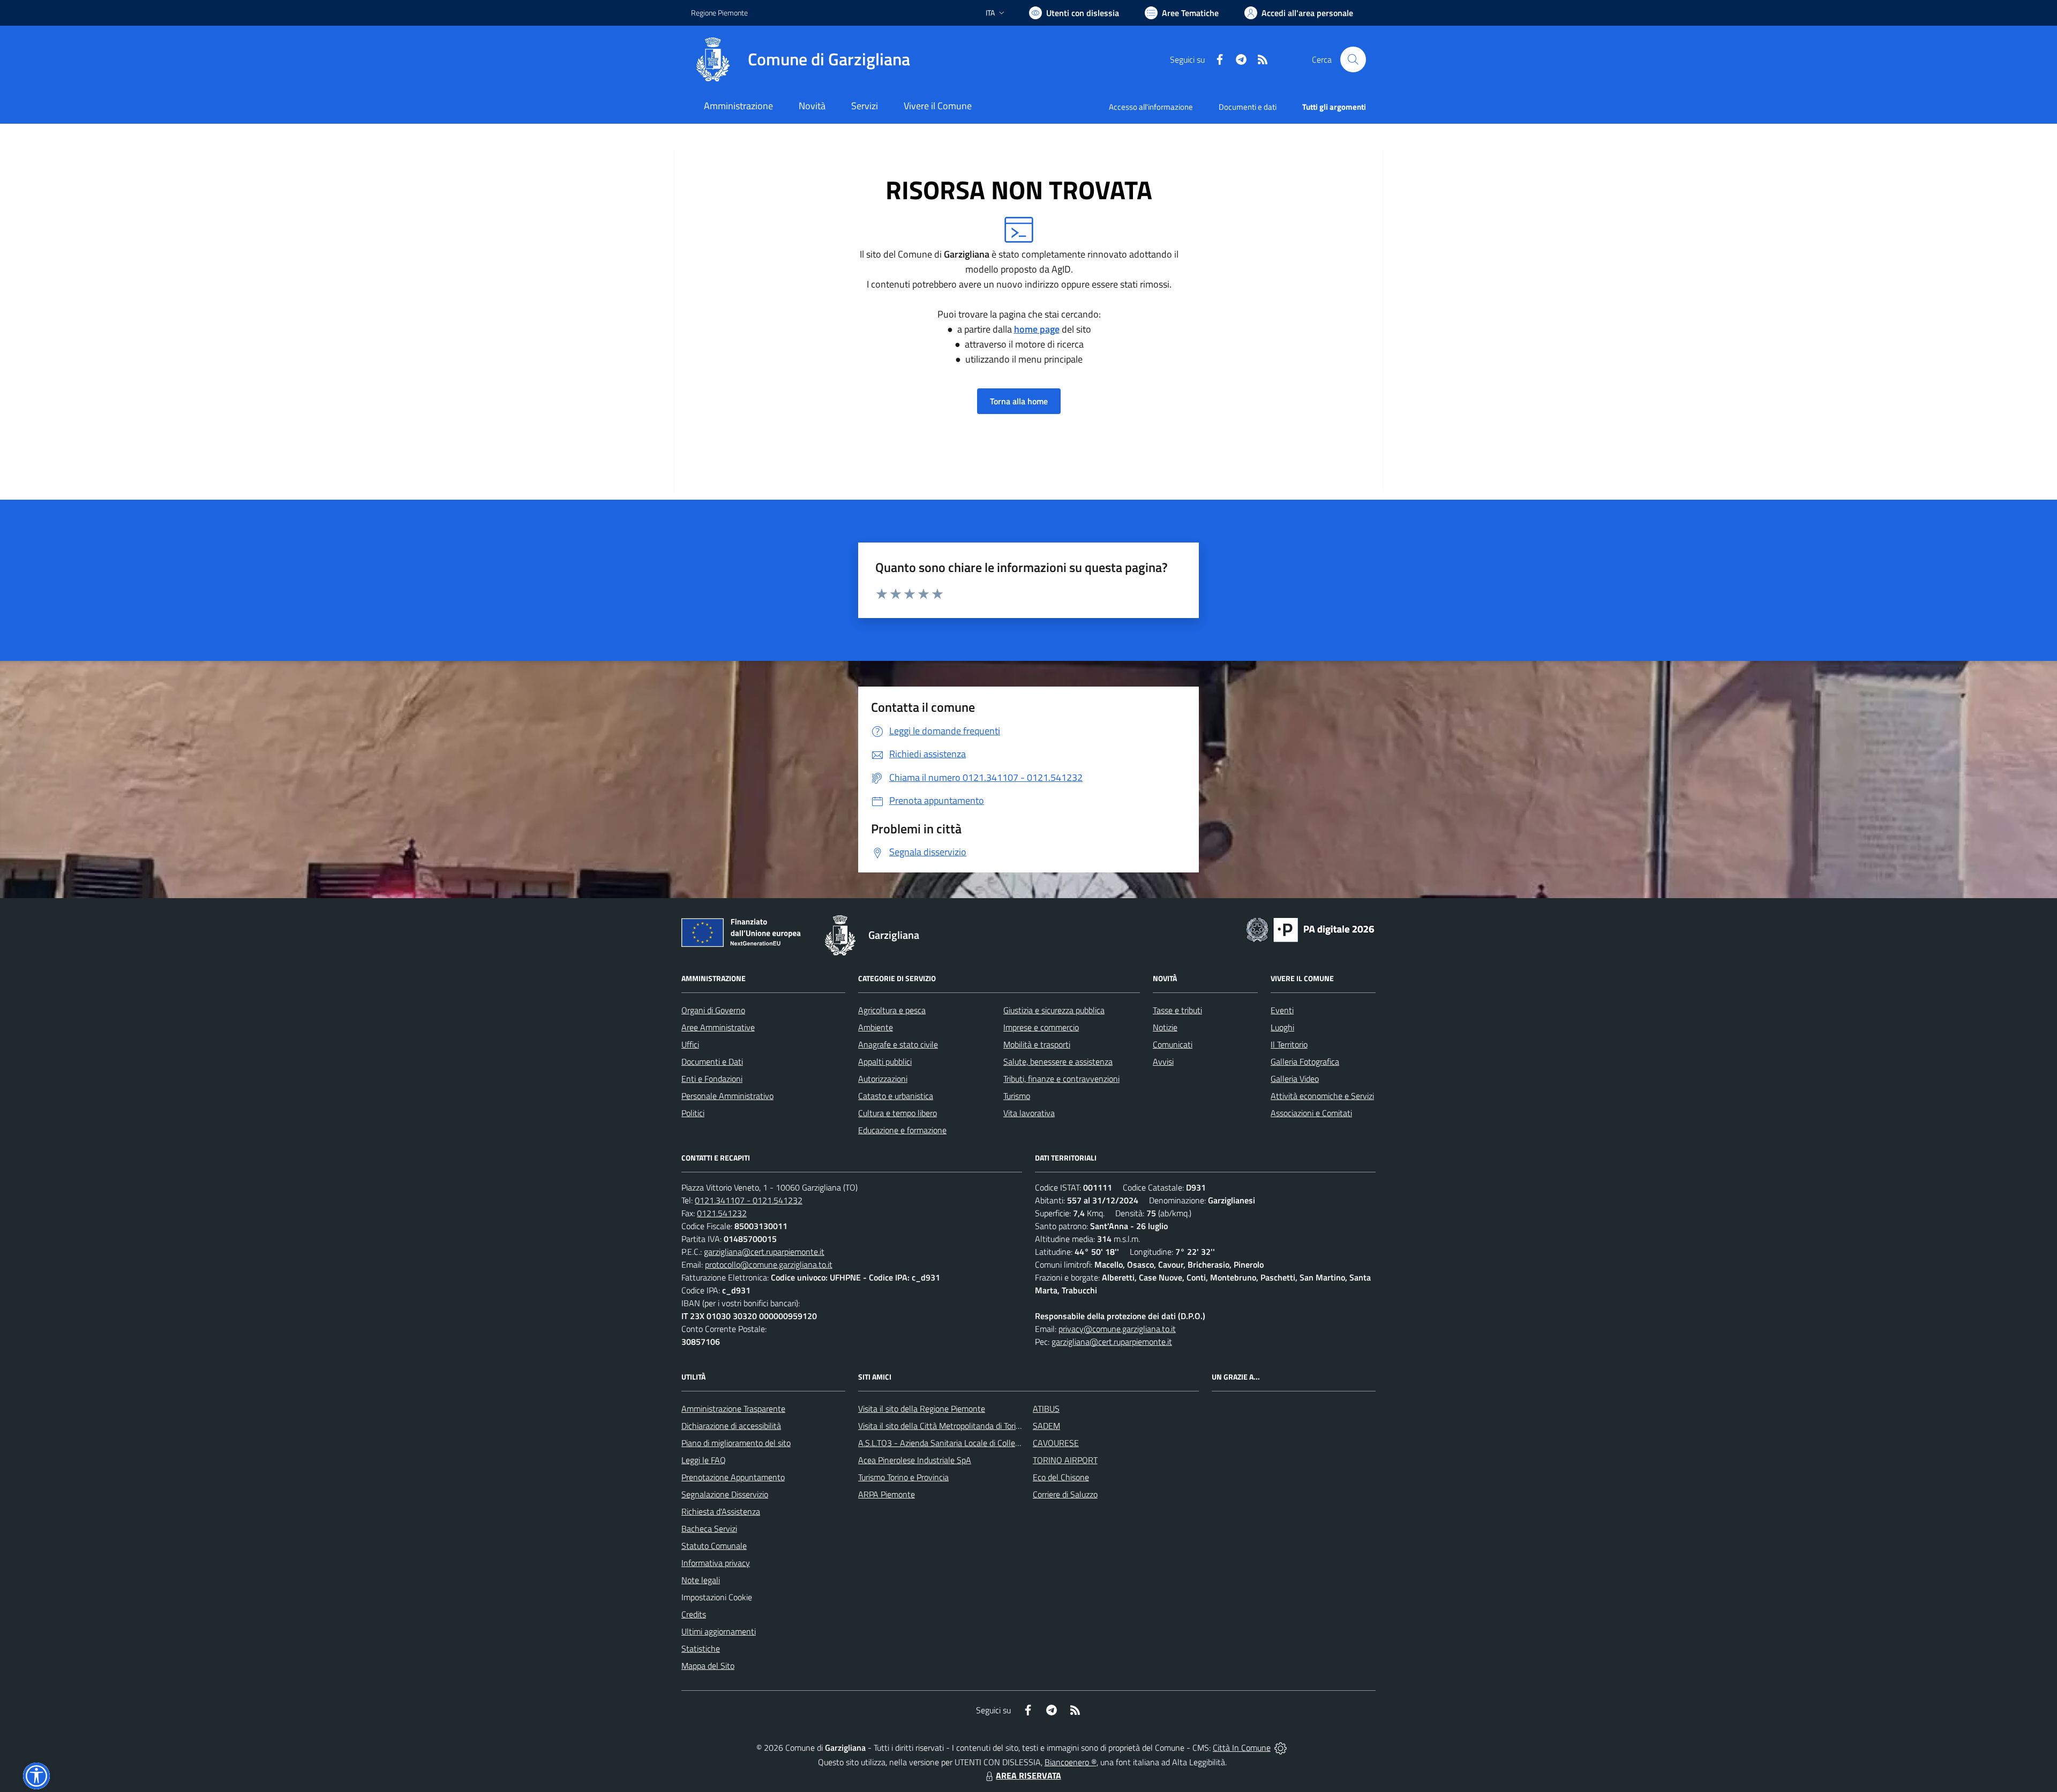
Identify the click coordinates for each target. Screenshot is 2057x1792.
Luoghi (1282, 1027)
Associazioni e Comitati (1311, 1113)
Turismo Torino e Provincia (903, 1477)
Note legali (701, 1580)
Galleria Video (1295, 1079)
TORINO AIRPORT (1065, 1460)
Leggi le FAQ (704, 1460)
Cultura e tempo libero (898, 1113)
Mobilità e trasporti (1037, 1044)
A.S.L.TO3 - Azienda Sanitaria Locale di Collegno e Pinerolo (962, 1443)
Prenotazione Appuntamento (733, 1477)
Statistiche (701, 1648)
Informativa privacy (716, 1563)
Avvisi (1163, 1061)
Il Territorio (1289, 1044)
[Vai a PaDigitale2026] (1310, 929)
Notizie (1165, 1027)
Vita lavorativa (1029, 1113)
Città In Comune (1242, 1748)
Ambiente (876, 1027)
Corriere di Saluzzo (1065, 1494)
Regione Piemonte (719, 13)
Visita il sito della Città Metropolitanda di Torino (941, 1426)
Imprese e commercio (1041, 1027)
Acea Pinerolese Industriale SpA (915, 1460)
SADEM (1046, 1426)
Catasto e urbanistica (896, 1096)
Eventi (1282, 1010)
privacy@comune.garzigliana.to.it (1117, 1329)
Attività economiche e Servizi (1322, 1096)
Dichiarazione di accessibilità (731, 1426)
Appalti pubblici (885, 1061)
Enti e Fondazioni (712, 1079)
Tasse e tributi (1177, 1010)
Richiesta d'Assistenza (721, 1511)
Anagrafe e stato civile (898, 1044)
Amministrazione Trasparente (733, 1409)
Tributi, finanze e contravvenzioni (1061, 1079)
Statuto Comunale (714, 1546)
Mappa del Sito (708, 1666)
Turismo (1017, 1096)
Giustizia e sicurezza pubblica (1054, 1010)
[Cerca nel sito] (1353, 59)
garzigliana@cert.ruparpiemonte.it (764, 1252)
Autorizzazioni (883, 1079)
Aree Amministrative (718, 1027)
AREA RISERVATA (1028, 1775)
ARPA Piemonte (887, 1494)
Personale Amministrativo (727, 1096)
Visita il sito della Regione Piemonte (922, 1409)
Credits (694, 1614)
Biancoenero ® (1071, 1762)
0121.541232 (722, 1213)
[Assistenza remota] (1281, 1748)
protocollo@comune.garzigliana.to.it (769, 1264)
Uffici (690, 1044)
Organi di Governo (713, 1010)
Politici (693, 1113)
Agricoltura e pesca (892, 1010)
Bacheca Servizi (709, 1529)
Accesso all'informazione (1151, 107)
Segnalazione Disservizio (725, 1494)
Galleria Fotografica (1305, 1061)
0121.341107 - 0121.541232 (749, 1200)
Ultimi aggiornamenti (719, 1631)
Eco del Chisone (1061, 1477)
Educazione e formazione (902, 1130)
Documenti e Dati (712, 1061)
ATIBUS (1046, 1409)
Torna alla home (1019, 401)
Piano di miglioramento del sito (736, 1443)
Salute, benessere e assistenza (1058, 1061)
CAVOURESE (1056, 1443)
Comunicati (1173, 1044)
